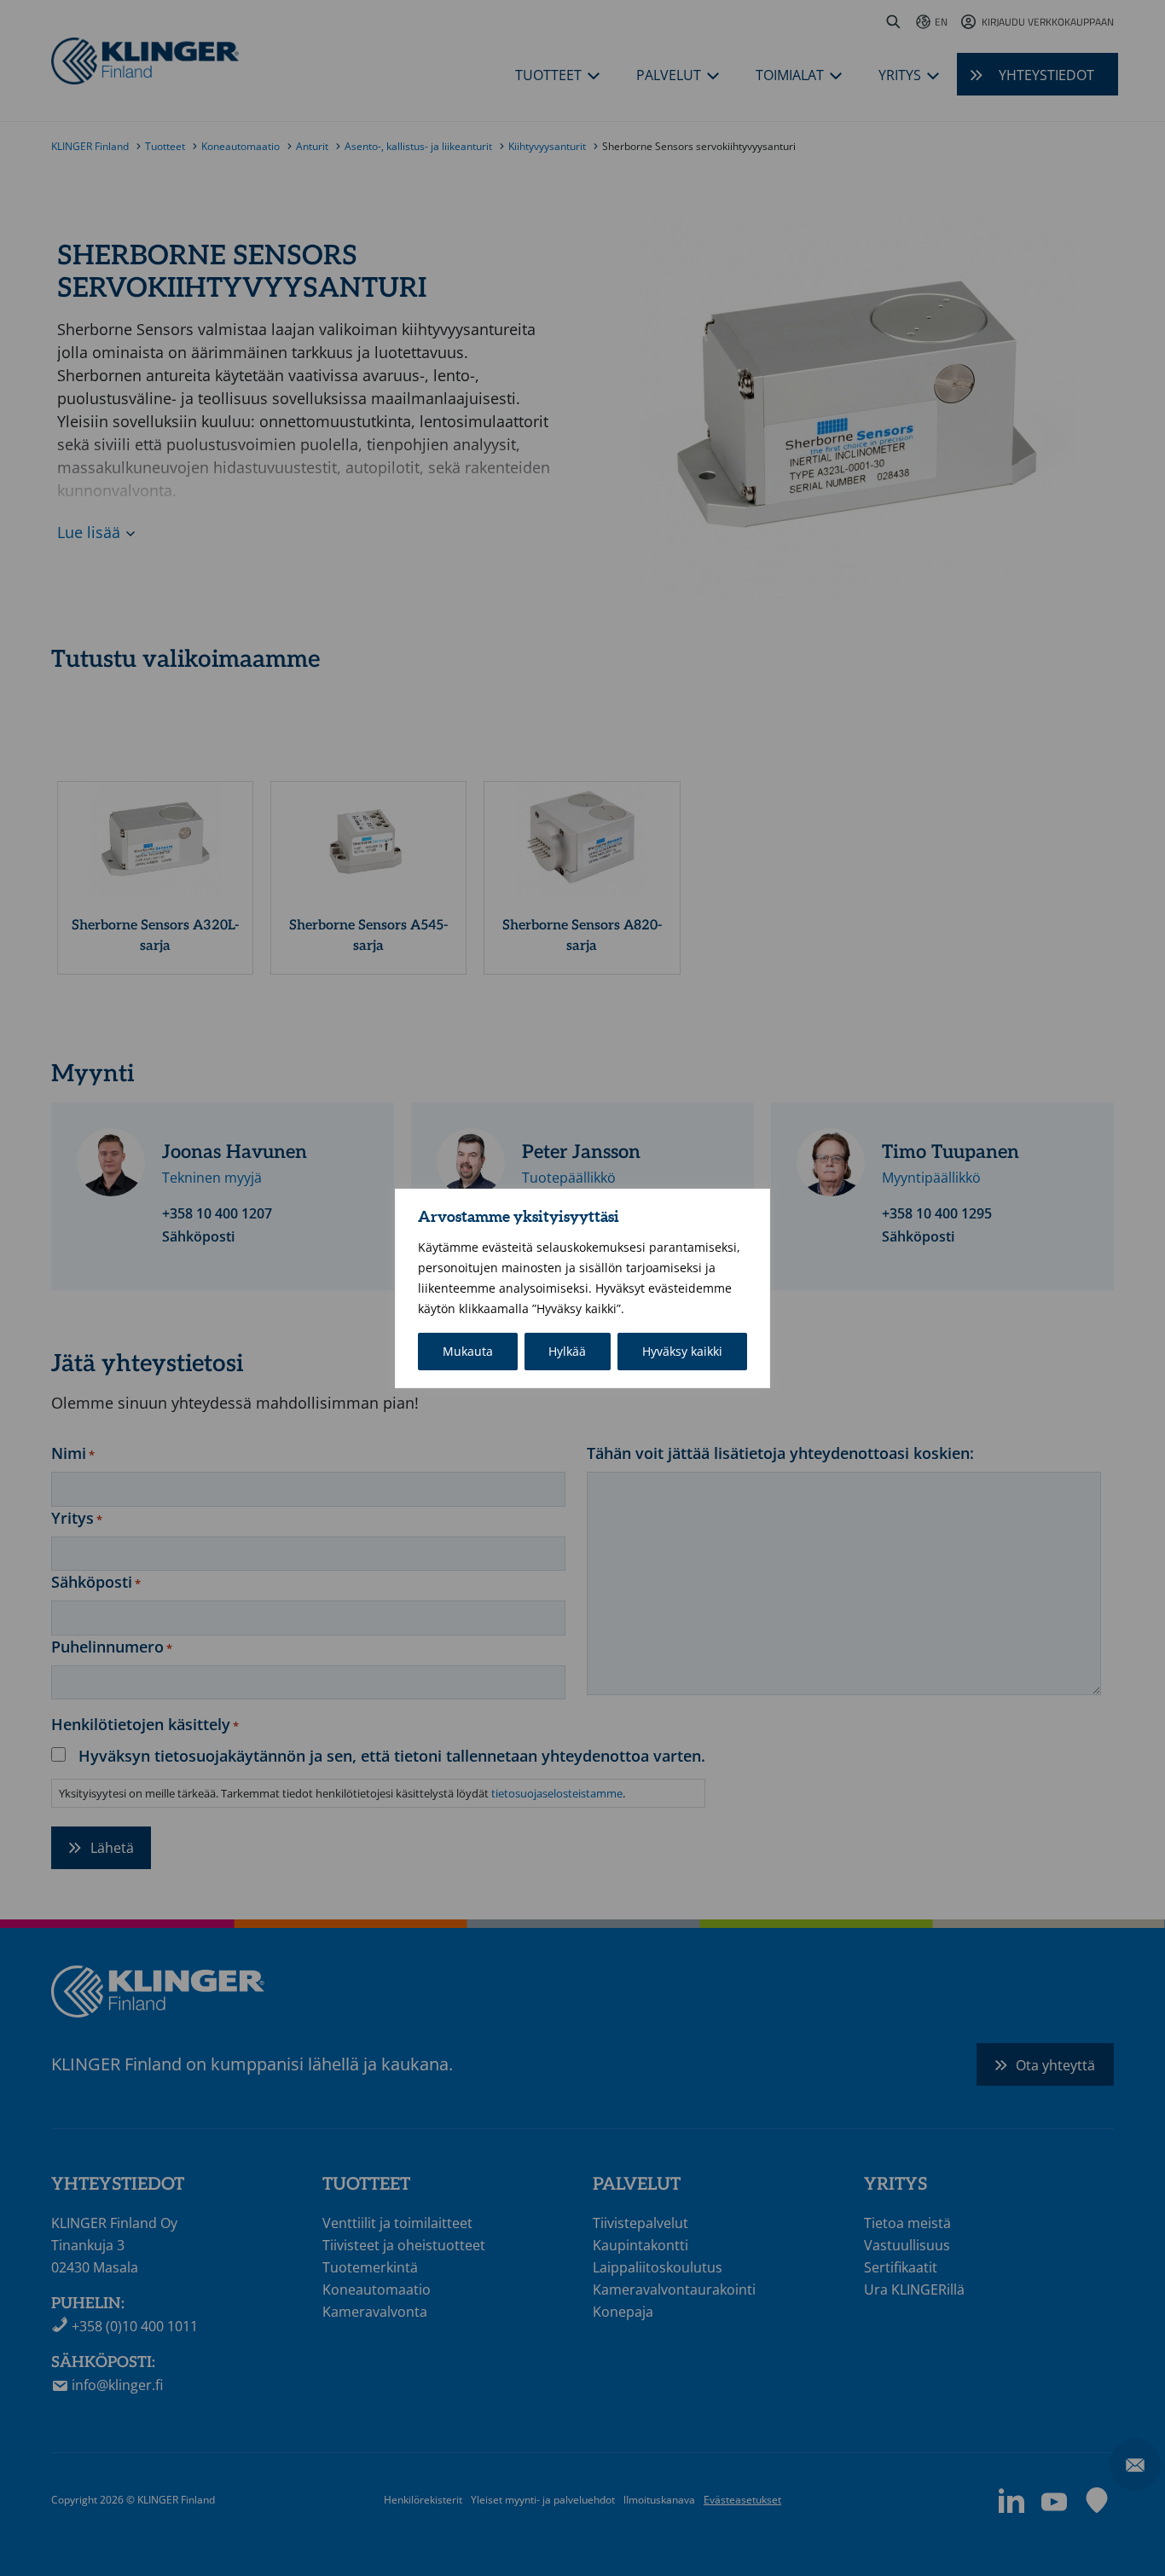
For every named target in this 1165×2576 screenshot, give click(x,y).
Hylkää (567, 1351)
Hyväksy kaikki (682, 1351)
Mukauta (468, 1351)
